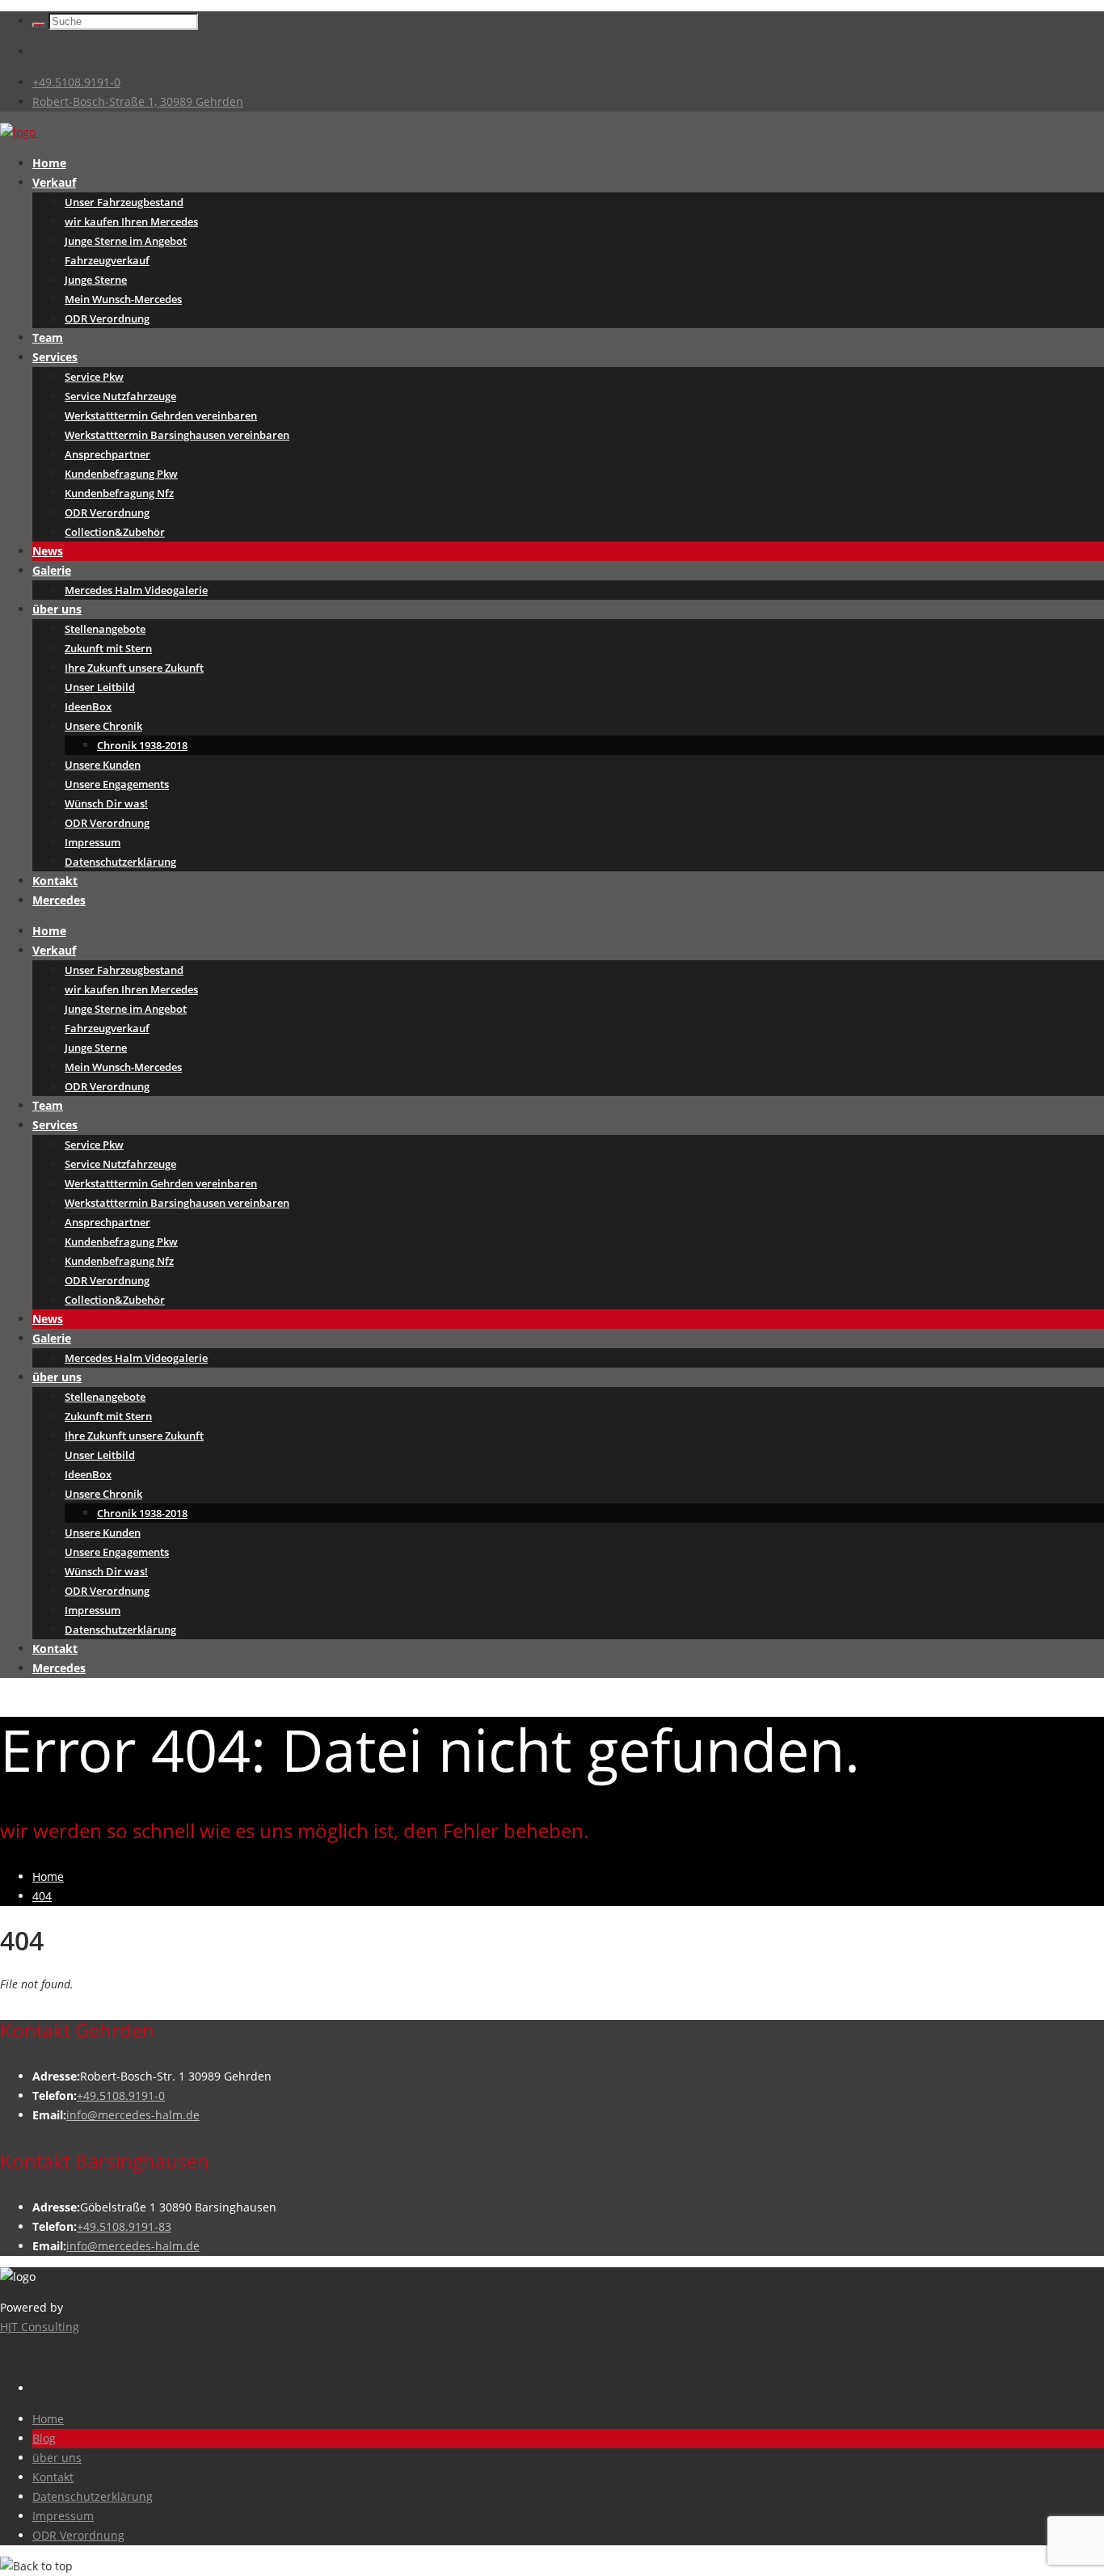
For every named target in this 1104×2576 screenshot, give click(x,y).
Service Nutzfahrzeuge (120, 396)
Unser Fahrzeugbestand (124, 202)
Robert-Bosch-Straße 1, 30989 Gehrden (138, 101)
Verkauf (54, 182)
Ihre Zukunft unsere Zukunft (134, 668)
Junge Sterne (96, 280)
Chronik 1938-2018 (142, 745)
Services (55, 357)
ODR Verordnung (107, 318)
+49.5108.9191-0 (76, 82)
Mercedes (59, 900)
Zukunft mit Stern (108, 648)
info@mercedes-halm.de (133, 2115)
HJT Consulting (40, 2327)
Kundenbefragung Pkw (121, 474)
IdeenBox (88, 706)
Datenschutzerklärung (120, 862)
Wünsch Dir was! (106, 803)
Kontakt (55, 881)
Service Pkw (94, 377)
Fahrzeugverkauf (107, 260)
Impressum (93, 842)
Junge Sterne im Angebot (126, 241)
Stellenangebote (105, 629)
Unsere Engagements (117, 784)
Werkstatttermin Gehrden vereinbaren (161, 415)
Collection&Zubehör (115, 532)
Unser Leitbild (100, 687)
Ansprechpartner (107, 454)
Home (49, 163)
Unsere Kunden (103, 765)
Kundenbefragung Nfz (119, 493)
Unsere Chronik (103, 726)
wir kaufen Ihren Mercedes (131, 221)
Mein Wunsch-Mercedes (123, 299)
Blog (44, 2438)
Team (48, 337)
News (48, 551)
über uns (57, 609)
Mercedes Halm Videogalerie (136, 590)
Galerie (52, 570)
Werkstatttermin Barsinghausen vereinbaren (177, 435)
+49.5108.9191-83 (124, 2226)
